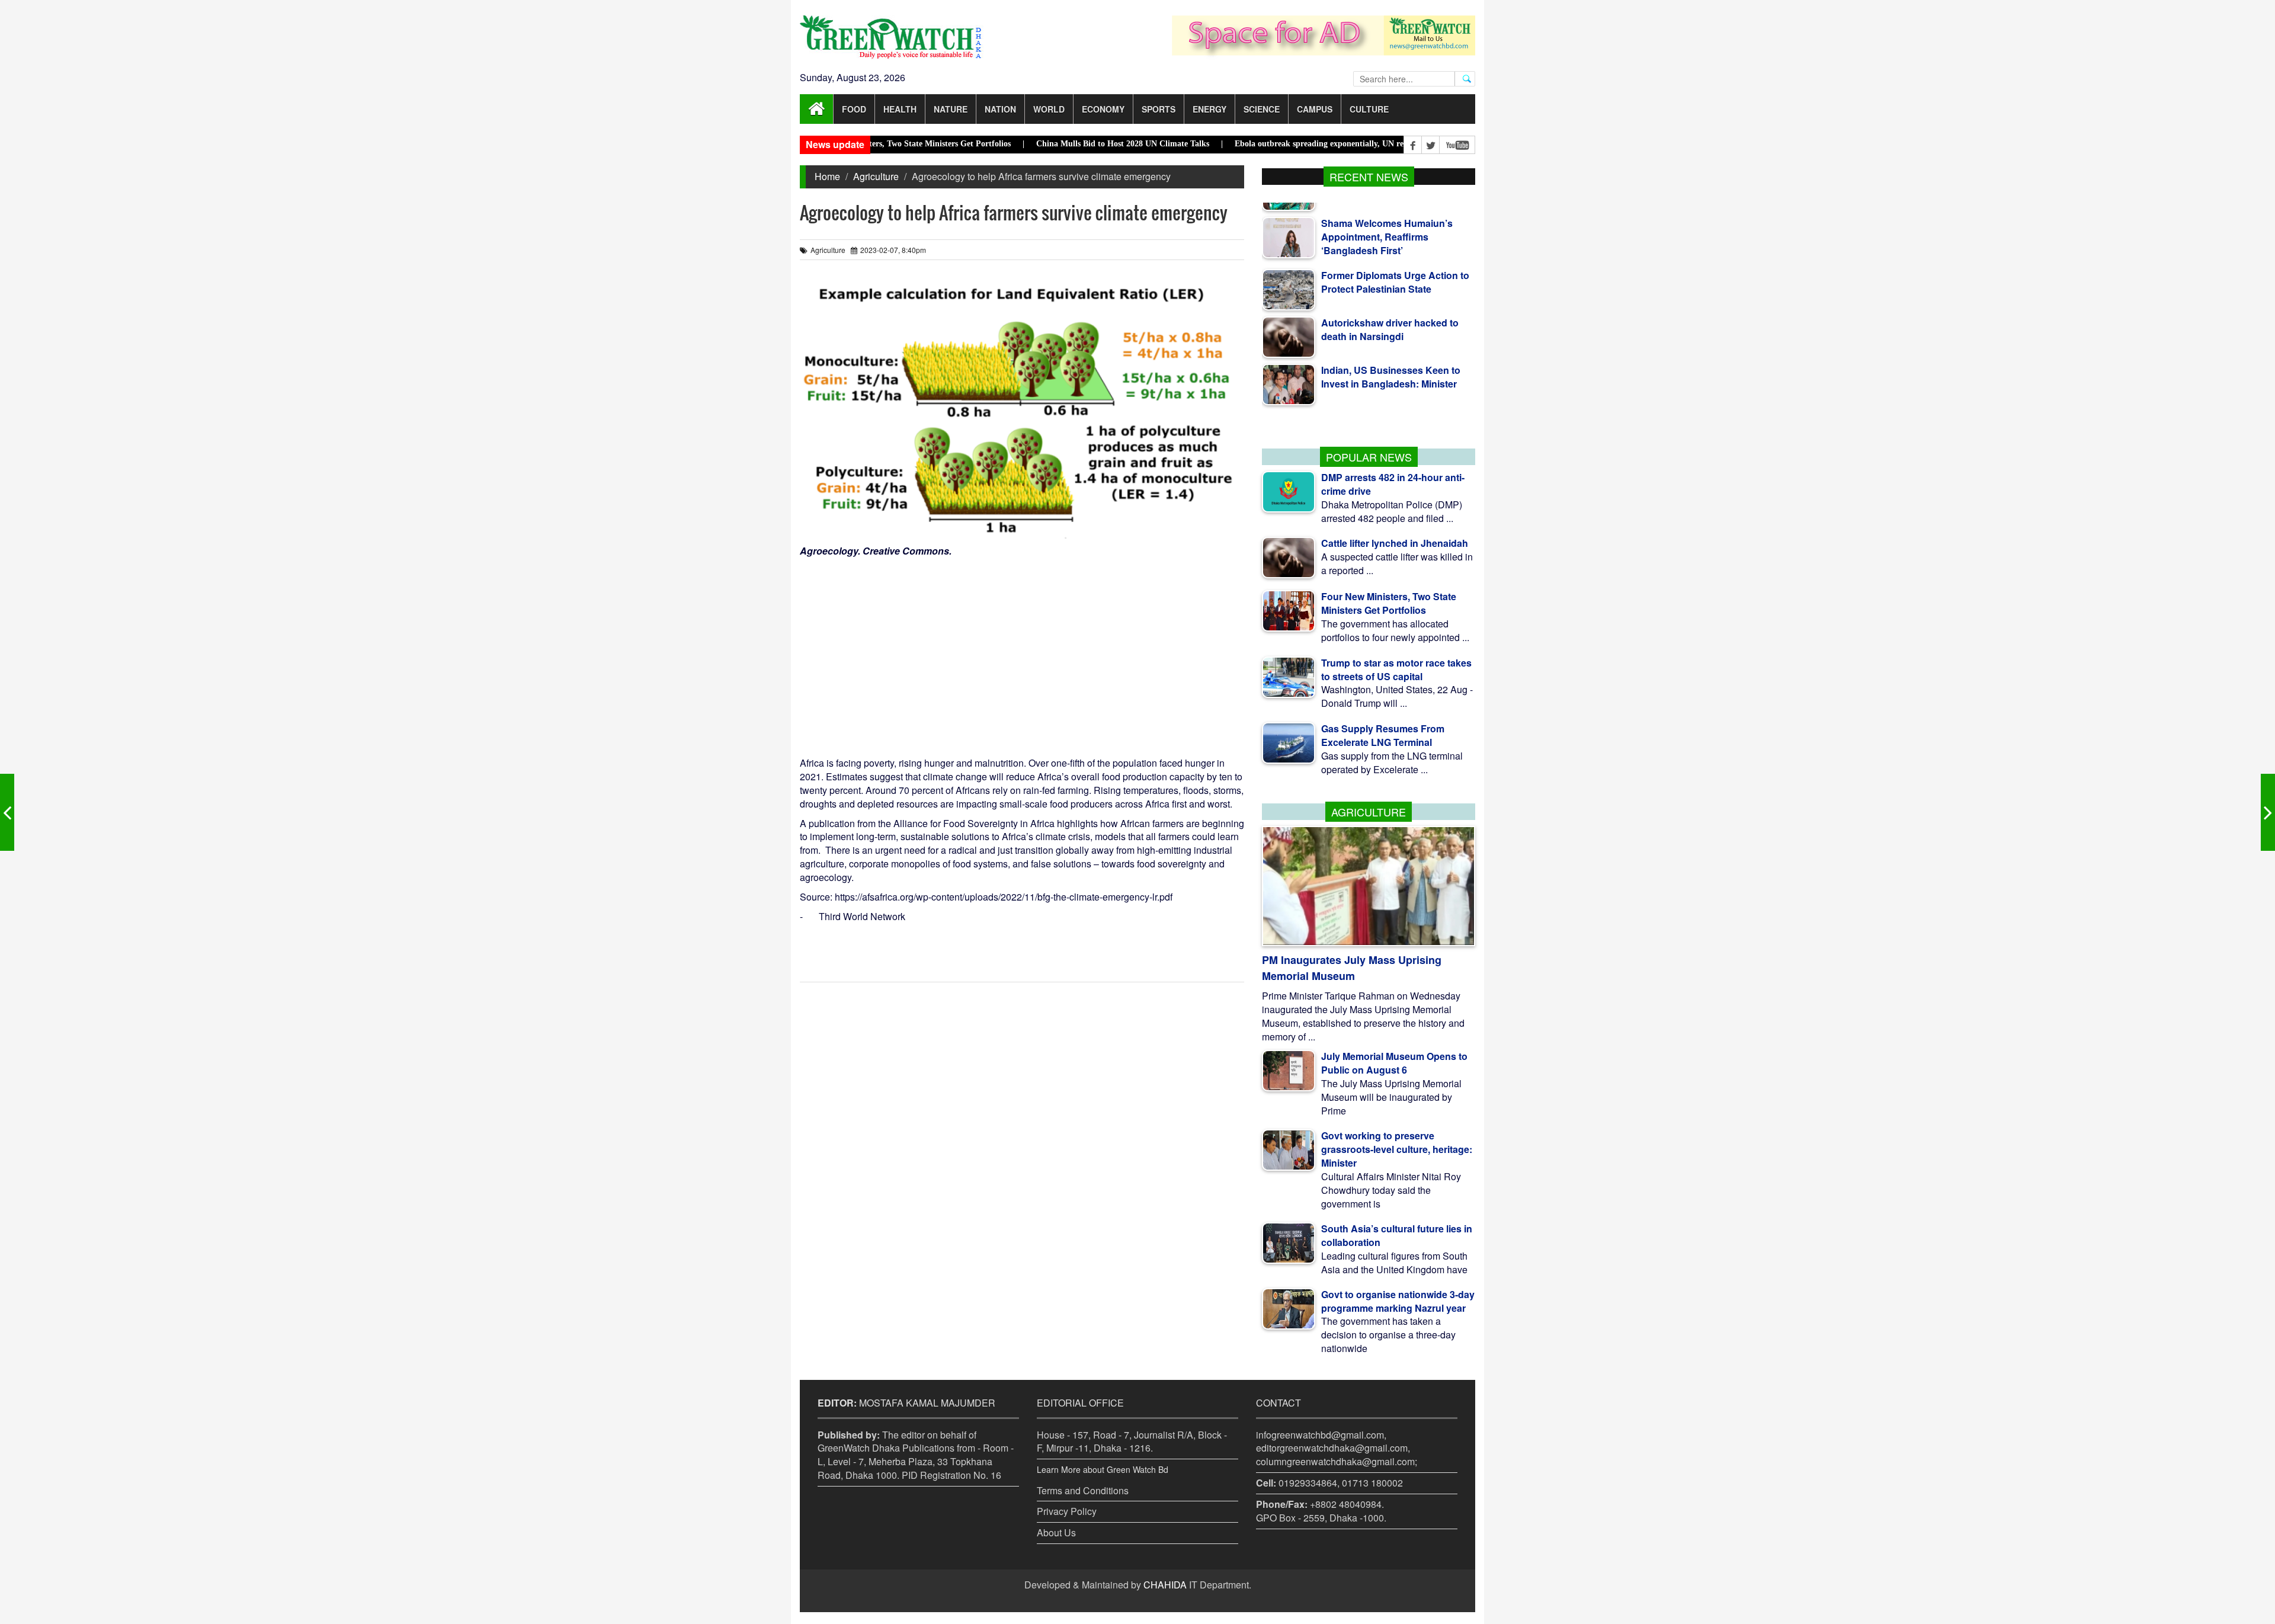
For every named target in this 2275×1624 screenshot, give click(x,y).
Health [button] (900, 109)
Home (827, 176)
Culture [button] (1369, 109)
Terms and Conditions (1083, 1490)
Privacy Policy (1067, 1511)
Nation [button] (1000, 109)
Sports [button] (1159, 109)
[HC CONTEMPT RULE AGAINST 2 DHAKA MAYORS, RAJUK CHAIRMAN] (2268, 812)
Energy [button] (1209, 109)
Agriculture (876, 176)
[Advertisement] (1022, 647)
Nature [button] (951, 109)
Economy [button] (1103, 109)
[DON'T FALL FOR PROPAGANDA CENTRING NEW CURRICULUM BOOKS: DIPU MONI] (7, 812)
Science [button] (1262, 109)
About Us (1056, 1532)
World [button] (1049, 109)
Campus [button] (1315, 109)
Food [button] (854, 109)
